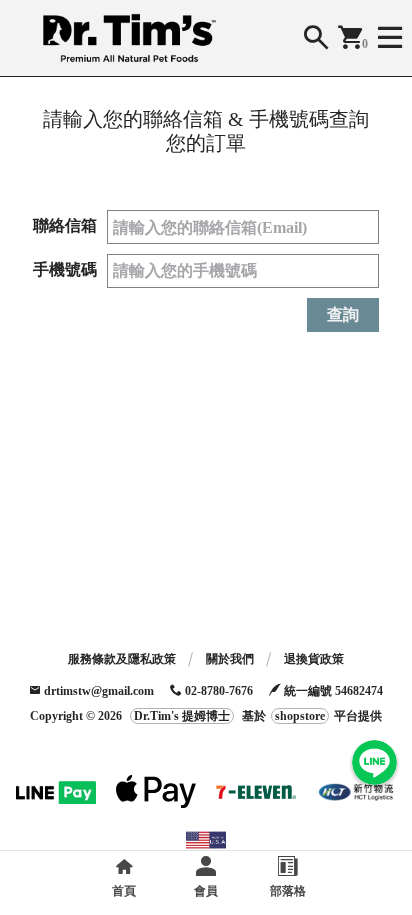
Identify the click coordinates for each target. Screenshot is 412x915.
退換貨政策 (314, 659)
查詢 (343, 314)
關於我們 (230, 659)
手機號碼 (65, 269)
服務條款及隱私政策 (122, 659)
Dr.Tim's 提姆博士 (182, 716)
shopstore (300, 716)
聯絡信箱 (65, 225)
